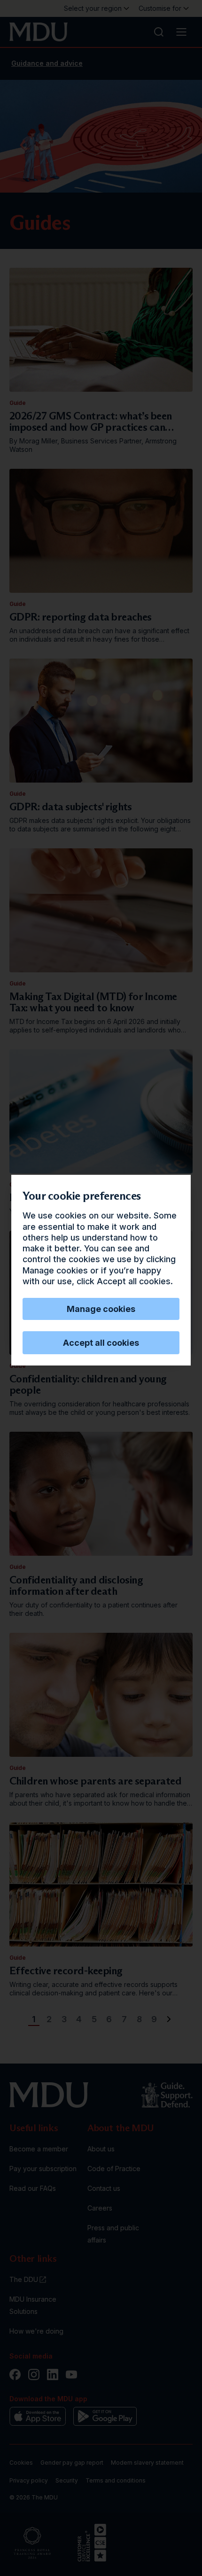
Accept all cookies (101, 1343)
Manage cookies (101, 1309)
